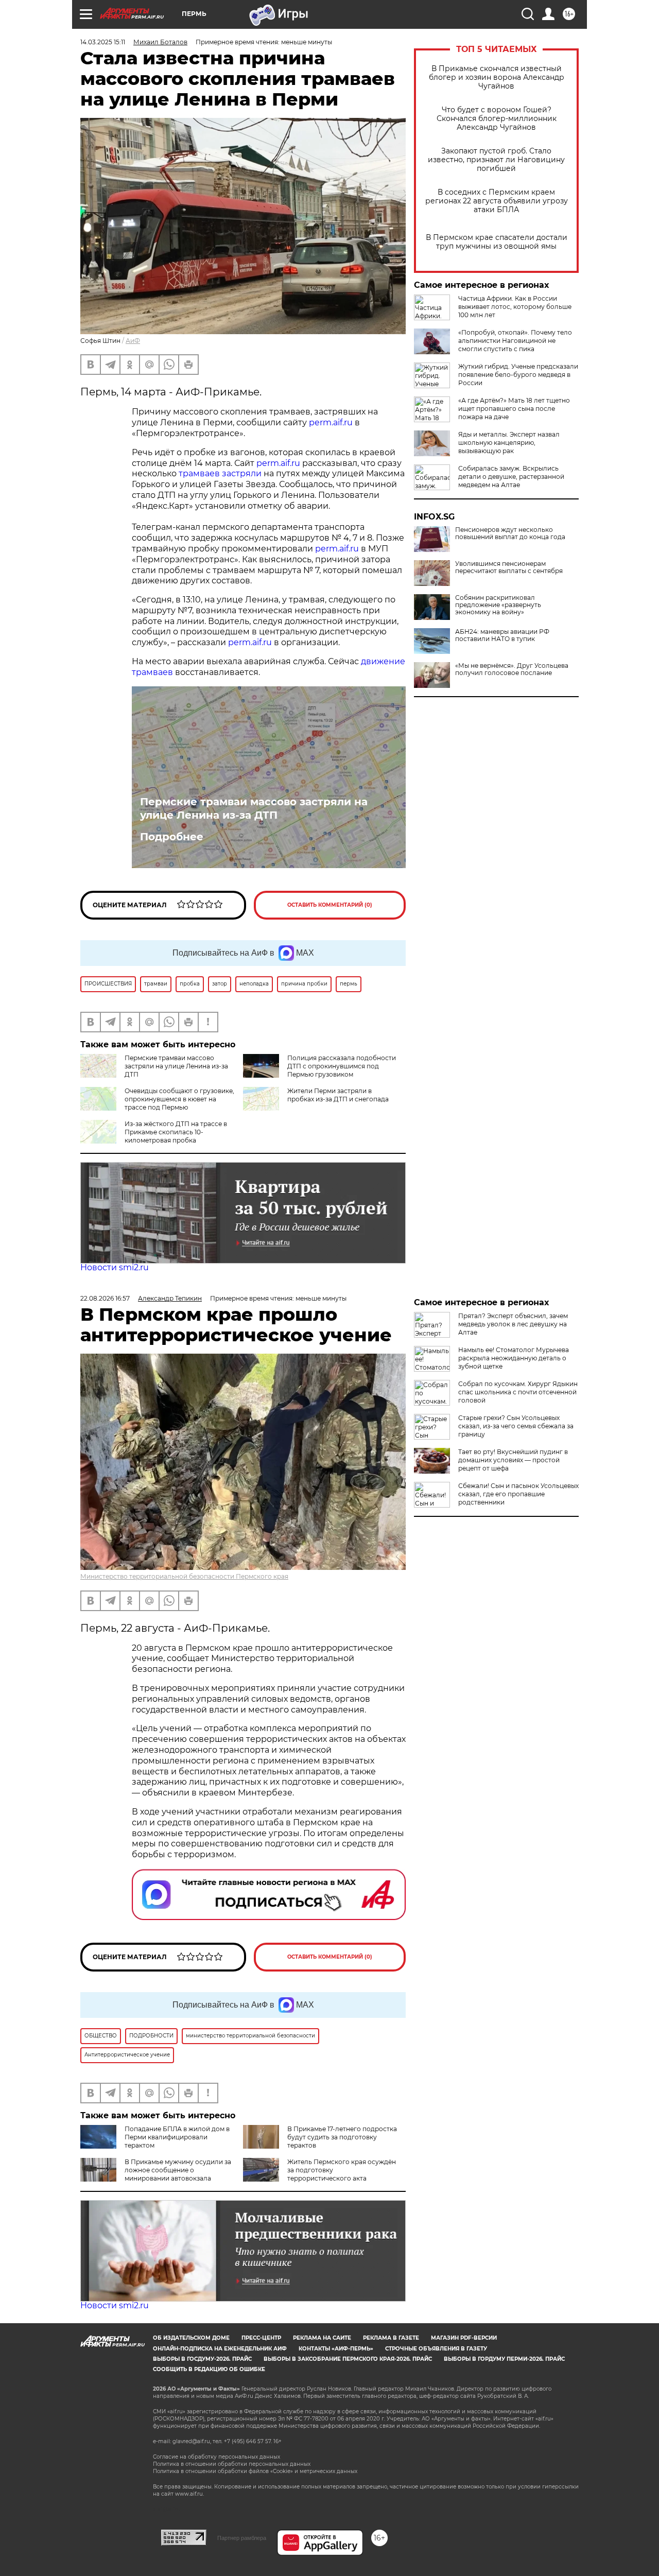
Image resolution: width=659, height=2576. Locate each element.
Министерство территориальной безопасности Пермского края (184, 1576)
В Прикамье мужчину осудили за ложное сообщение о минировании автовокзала (178, 2170)
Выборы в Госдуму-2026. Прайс (202, 2359)
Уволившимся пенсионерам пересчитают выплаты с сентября (509, 567)
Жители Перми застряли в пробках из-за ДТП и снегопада (338, 1095)
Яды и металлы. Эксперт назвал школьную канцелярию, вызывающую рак (509, 443)
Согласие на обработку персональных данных (216, 2457)
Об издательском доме (191, 2338)
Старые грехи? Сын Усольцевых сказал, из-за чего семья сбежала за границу (516, 1426)
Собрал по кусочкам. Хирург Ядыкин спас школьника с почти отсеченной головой (518, 1392)
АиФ (133, 341)
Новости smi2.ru (115, 1267)
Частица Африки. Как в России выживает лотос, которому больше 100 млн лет (515, 307)
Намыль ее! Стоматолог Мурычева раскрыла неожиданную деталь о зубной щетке (514, 1358)
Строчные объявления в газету (436, 2349)
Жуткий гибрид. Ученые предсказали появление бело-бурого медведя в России (518, 375)
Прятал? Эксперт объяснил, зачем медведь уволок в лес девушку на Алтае (513, 1324)
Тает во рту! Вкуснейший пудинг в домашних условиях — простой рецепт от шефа (513, 1460)
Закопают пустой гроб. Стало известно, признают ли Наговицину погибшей (496, 160)
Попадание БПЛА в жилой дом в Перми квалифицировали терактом (177, 2137)
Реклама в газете (391, 2338)
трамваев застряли (220, 473)
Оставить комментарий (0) (330, 905)
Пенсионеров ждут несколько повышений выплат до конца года (510, 533)
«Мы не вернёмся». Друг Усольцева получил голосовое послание (512, 669)
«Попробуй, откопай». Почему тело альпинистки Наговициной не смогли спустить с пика (515, 341)
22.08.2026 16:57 (105, 1298)
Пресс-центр (261, 2338)
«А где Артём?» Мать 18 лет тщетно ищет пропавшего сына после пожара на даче (514, 409)
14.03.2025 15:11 (103, 42)
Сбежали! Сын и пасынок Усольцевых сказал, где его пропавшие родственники (518, 1494)
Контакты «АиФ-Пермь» (336, 2349)
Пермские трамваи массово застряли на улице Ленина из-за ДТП (254, 808)
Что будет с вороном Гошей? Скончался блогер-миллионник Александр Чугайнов (497, 119)
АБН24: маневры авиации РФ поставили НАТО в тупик (502, 635)
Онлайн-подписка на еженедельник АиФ (220, 2349)
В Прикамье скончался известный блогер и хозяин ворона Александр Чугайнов (497, 77)
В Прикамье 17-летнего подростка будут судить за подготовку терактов (342, 2137)
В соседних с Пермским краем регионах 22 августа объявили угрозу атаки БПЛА (497, 201)
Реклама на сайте (322, 2338)
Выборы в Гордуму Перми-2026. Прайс (504, 2359)
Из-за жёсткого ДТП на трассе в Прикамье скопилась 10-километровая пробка (176, 1132)
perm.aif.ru (331, 422)
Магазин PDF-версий (464, 2338)
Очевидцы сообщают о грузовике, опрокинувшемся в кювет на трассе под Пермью (179, 1099)
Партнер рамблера (242, 2538)
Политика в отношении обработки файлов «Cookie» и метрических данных (255, 2471)
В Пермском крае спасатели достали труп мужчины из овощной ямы (497, 242)
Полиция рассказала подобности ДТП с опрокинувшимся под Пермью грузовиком (342, 1066)
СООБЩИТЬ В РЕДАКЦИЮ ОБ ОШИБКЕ (209, 2369)
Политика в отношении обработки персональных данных (232, 2464)
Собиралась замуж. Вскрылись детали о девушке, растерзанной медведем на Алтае (511, 477)
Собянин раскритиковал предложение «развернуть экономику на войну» (498, 605)
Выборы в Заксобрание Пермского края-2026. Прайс (348, 2359)
